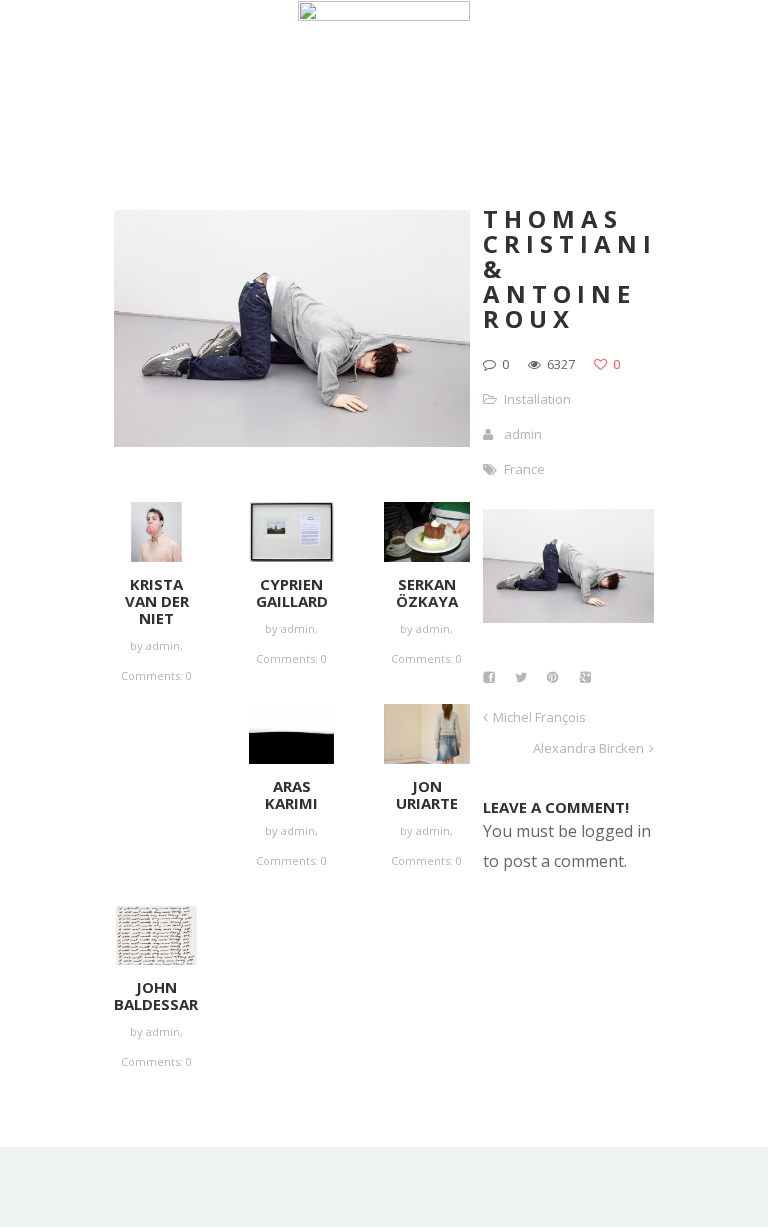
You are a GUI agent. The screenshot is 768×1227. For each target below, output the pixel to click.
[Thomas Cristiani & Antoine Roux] (568, 617)
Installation (537, 399)
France (524, 469)
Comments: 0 (156, 675)
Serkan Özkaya (427, 592)
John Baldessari (158, 995)
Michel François (539, 717)
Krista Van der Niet (157, 601)
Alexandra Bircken (588, 748)
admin (163, 645)
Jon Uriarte (427, 794)
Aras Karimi (291, 794)
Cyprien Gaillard (292, 592)
